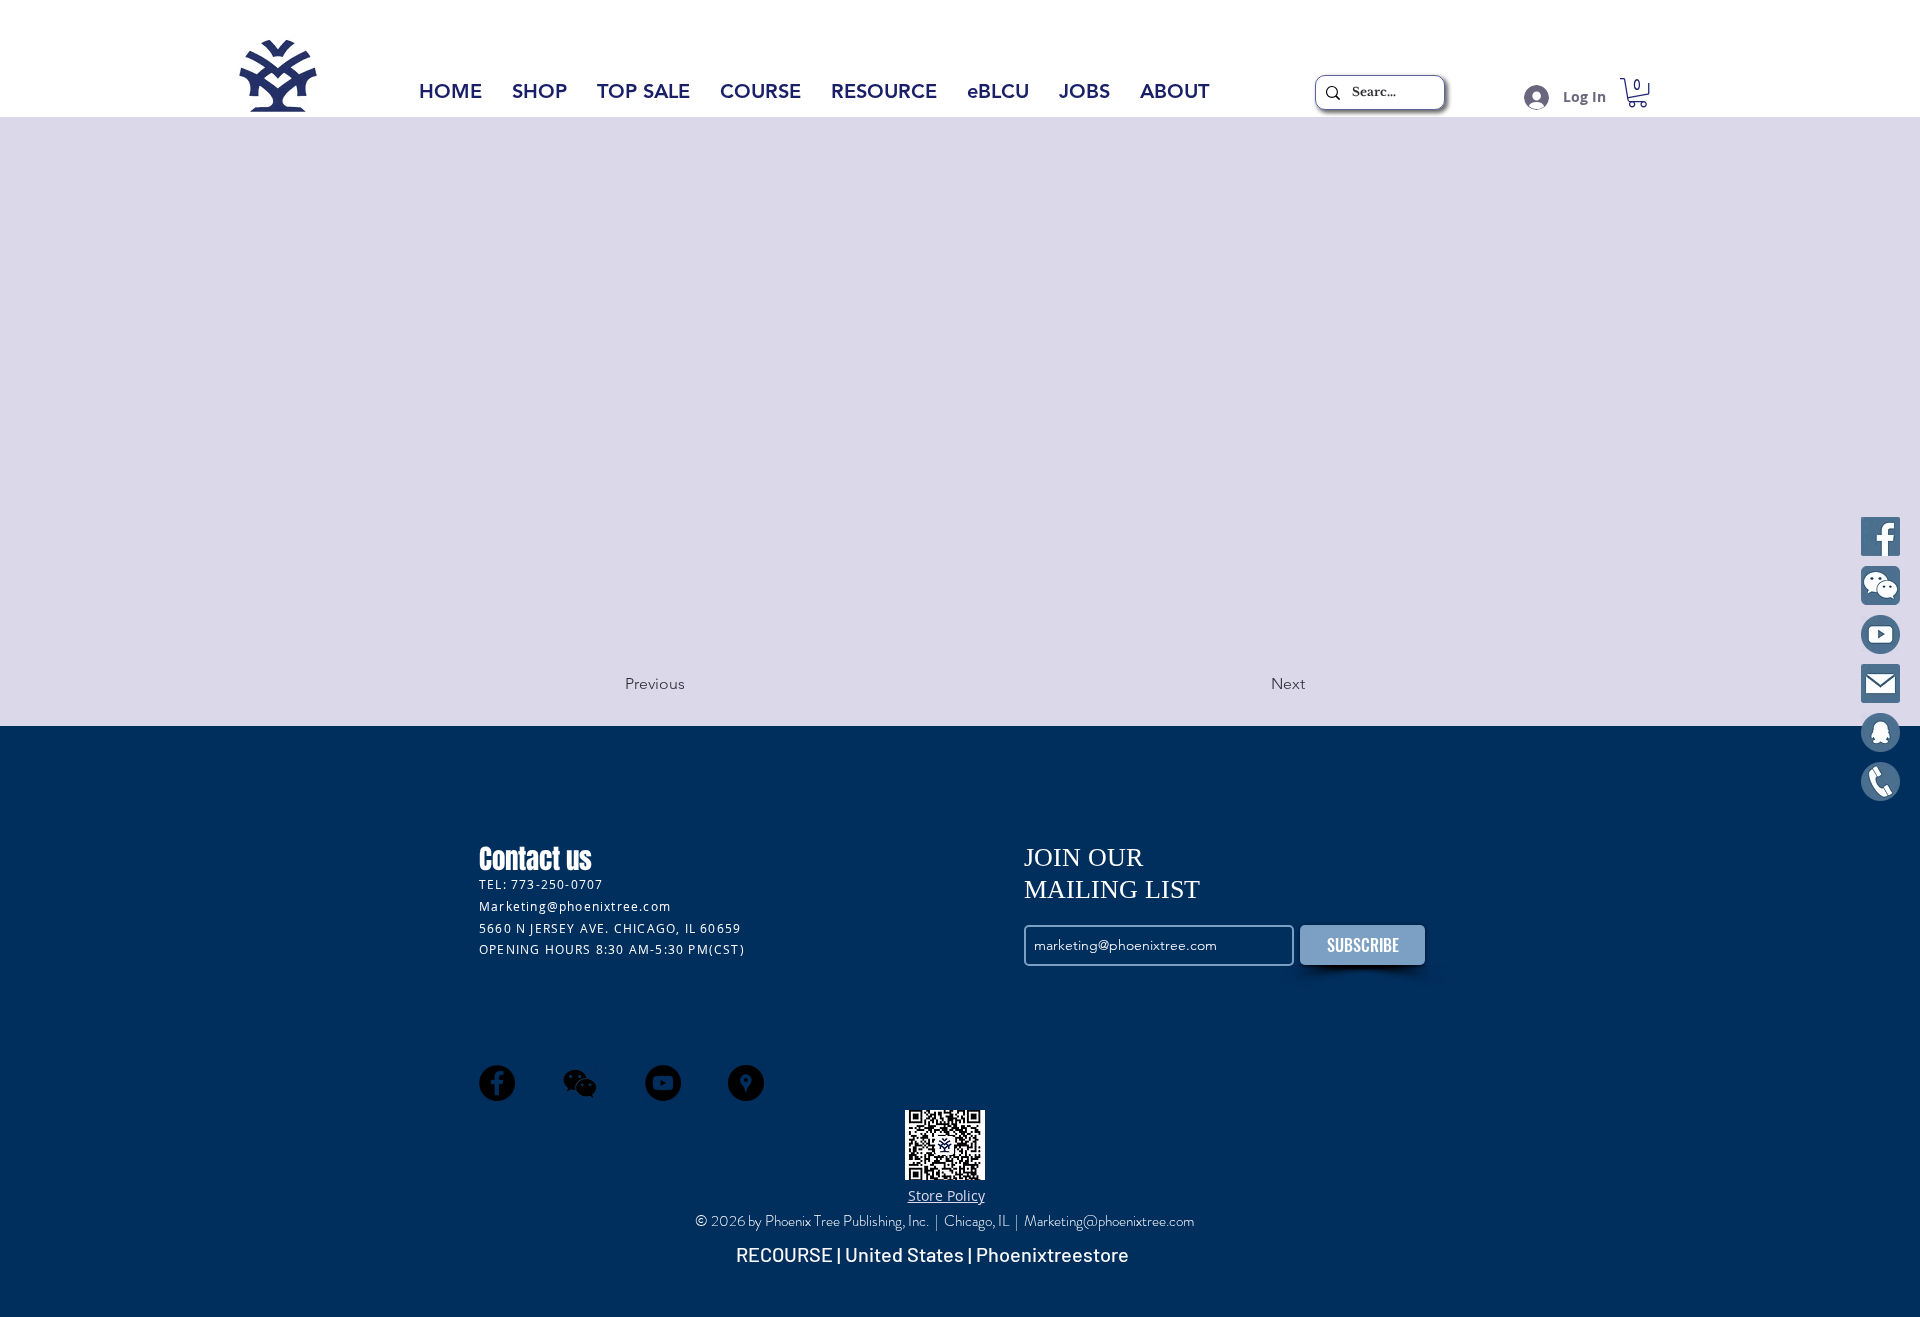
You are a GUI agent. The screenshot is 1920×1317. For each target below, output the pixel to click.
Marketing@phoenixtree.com (575, 906)
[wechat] (580, 1083)
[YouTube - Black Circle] (663, 1083)
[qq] (1880, 732)
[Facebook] (1880, 536)
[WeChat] (1880, 585)
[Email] (1880, 683)
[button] (1174, 97)
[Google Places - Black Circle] (746, 1083)
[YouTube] (1880, 634)
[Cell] (1880, 781)
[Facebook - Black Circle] (497, 1083)
